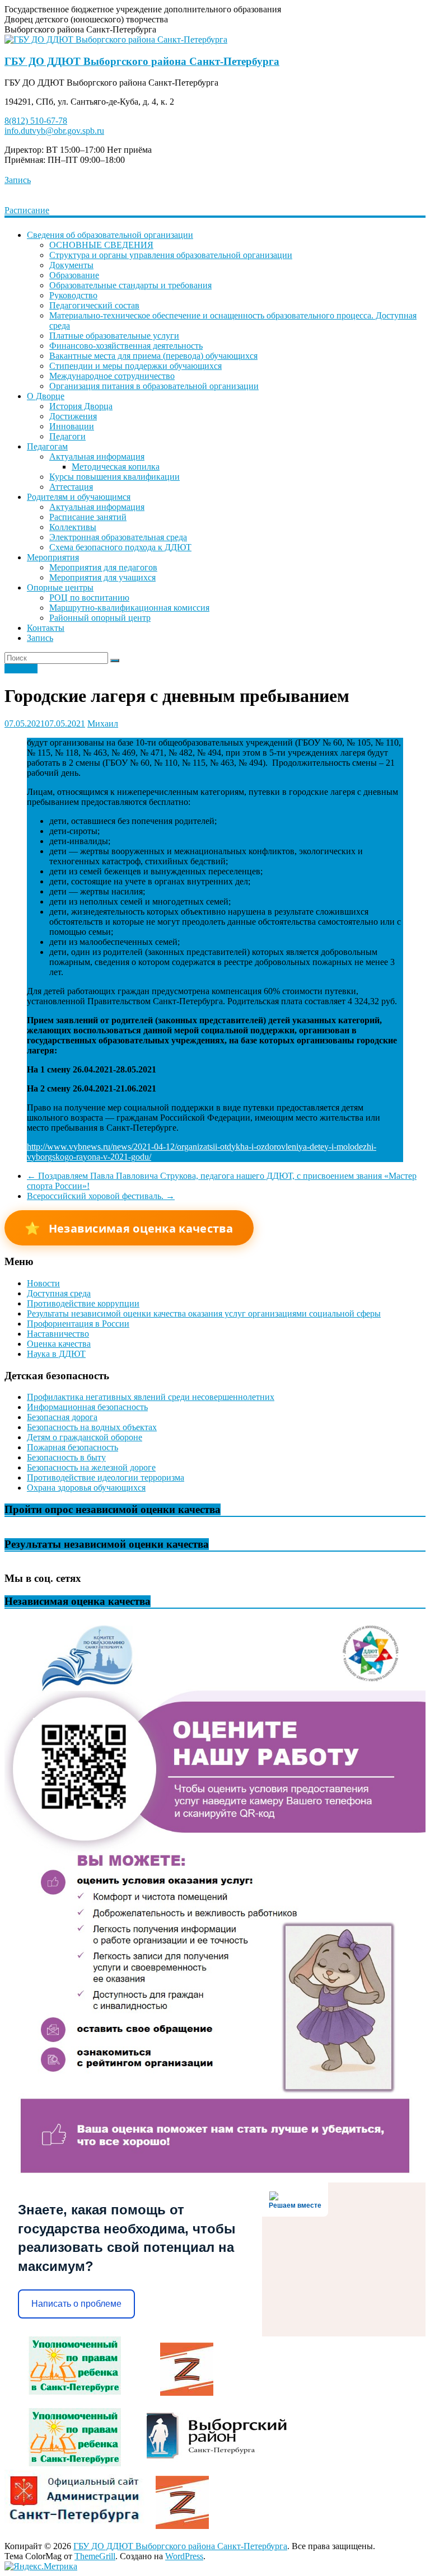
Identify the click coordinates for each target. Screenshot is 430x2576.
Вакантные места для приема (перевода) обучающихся (153, 356)
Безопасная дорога (62, 1417)
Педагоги (67, 436)
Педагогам (47, 446)
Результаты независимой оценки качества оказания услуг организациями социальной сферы (204, 1313)
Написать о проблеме (76, 2304)
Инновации (72, 426)
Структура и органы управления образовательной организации (171, 255)
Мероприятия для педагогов (103, 567)
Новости (21, 669)
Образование (74, 275)
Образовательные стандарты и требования (130, 285)
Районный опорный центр (100, 618)
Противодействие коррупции (83, 1303)
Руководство (73, 295)
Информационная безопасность (87, 1407)
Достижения (73, 416)
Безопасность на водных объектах (92, 1427)
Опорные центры (60, 587)
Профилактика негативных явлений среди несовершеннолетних (151, 1397)
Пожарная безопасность (73, 1447)
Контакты (46, 628)
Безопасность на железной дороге (91, 1467)
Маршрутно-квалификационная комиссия (129, 608)
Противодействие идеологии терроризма (106, 1477)
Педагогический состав (94, 305)
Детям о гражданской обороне (85, 1437)
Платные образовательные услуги (114, 336)
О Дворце (46, 396)
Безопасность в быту (66, 1457)
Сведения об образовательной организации (110, 235)
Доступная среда (59, 1293)
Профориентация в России (78, 1324)
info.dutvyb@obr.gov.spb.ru (54, 131)
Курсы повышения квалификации (114, 477)
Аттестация (71, 487)
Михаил (103, 723)
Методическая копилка (116, 467)
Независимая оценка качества (129, 1228)
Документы (71, 265)
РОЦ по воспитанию (89, 598)
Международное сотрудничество (112, 376)
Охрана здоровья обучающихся (86, 1488)
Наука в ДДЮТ (56, 1354)
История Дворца (81, 406)
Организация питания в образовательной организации (154, 386)
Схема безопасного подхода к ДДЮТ (120, 547)
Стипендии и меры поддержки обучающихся (135, 366)
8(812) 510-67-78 (36, 121)
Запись (18, 180)
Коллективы (73, 527)
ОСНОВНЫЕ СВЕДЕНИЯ (101, 245)
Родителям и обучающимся (79, 497)
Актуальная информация (97, 456)
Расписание (27, 210)
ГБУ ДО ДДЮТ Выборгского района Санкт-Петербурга (142, 61)
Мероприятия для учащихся (102, 577)
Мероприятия (53, 557)
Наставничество (58, 1334)
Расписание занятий (88, 517)
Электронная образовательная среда (118, 537)
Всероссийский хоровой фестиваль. (101, 1196)
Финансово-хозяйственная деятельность (126, 346)
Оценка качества (59, 1344)
